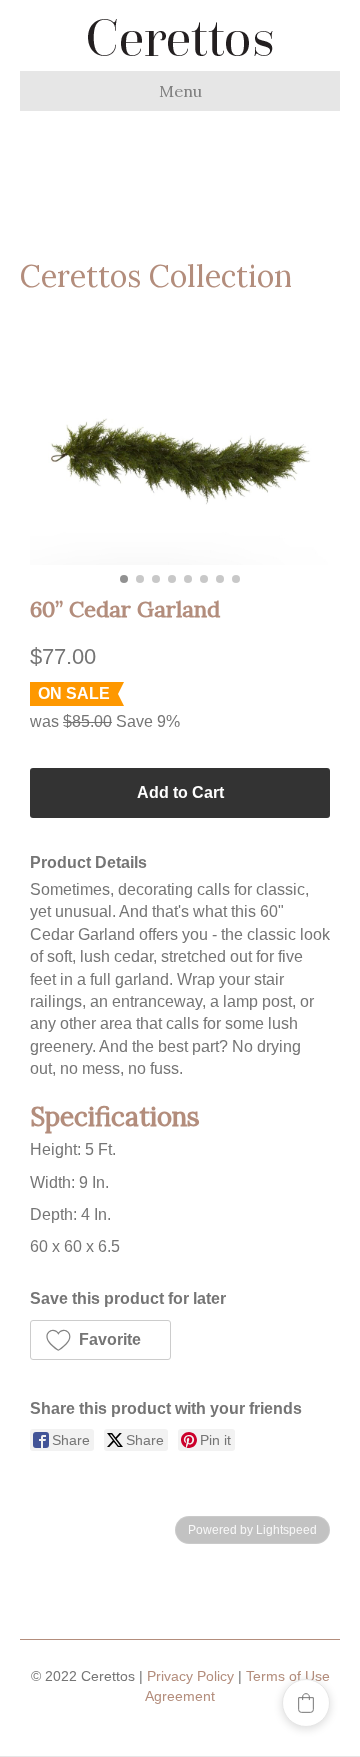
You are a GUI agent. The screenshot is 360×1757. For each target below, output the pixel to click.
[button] (100, 1340)
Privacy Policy (190, 1676)
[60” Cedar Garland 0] (180, 466)
